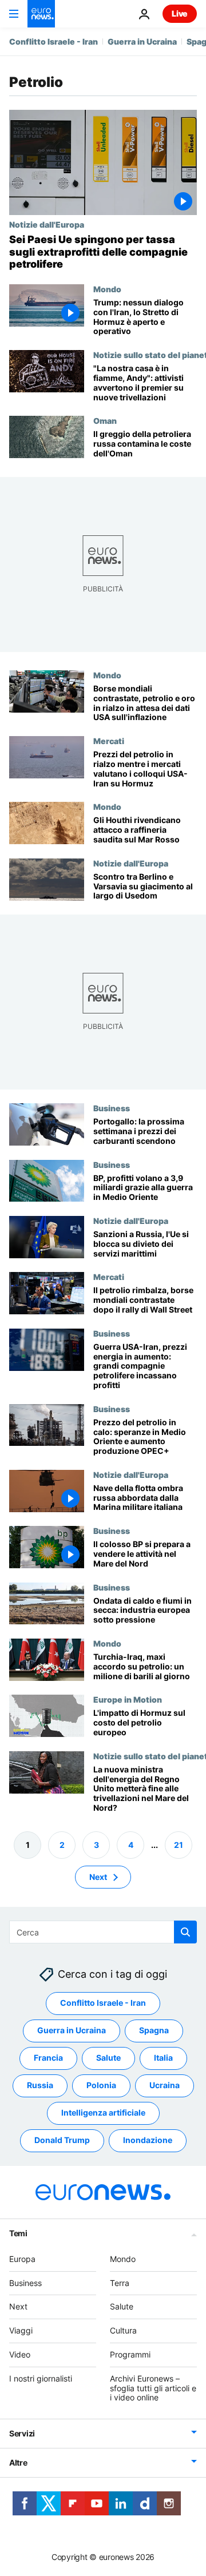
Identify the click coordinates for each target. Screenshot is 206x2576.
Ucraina (165, 2085)
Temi (18, 2233)
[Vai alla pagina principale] (41, 14)
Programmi (130, 2354)
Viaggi (21, 2330)
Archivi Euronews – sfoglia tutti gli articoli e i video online (153, 2388)
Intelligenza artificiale (103, 2112)
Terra (120, 2282)
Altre (18, 2462)
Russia (40, 2085)
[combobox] (103, 1932)
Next (98, 1876)
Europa (22, 2258)
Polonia (101, 2085)
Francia (48, 2058)
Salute (108, 2058)
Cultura (123, 2330)
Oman (105, 420)
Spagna (154, 2030)
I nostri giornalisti (41, 2378)
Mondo (107, 289)
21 (179, 1844)
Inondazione (148, 2140)
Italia (163, 2058)
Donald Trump (62, 2140)
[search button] (185, 1932)
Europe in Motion (128, 1699)
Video (20, 2354)
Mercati (109, 741)
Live (180, 13)
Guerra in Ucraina (142, 41)
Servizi (22, 2433)
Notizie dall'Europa (47, 224)
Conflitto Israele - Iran (54, 41)
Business (112, 1108)
